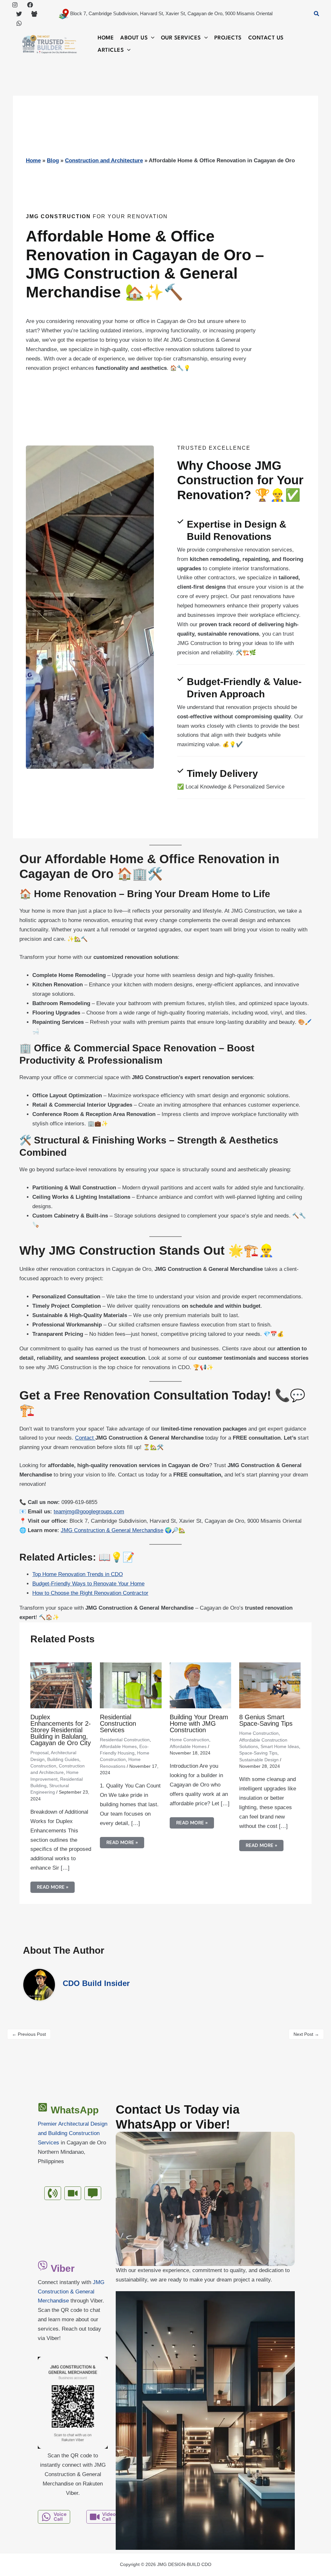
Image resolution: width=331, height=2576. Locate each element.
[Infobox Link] (73, 2140)
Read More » (53, 1887)
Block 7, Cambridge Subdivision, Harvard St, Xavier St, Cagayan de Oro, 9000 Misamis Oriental (171, 13)
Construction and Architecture (104, 161)
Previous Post (29, 2034)
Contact (85, 1438)
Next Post (306, 2034)
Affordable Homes (118, 1746)
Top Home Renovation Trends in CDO (78, 1574)
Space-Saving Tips (258, 1753)
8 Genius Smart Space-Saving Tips (266, 1720)
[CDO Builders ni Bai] (34, 14)
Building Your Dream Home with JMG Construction (199, 1723)
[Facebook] (30, 5)
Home (33, 161)
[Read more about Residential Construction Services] (131, 1685)
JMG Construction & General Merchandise (112, 1530)
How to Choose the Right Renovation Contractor (90, 1593)
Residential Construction (125, 1740)
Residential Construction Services (118, 1723)
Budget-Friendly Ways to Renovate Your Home (88, 1584)
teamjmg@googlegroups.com (89, 1512)
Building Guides (63, 1759)
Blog (53, 161)
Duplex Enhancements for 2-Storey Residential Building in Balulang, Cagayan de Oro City (61, 1730)
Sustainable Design (259, 1760)
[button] (317, 14)
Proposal (39, 1753)
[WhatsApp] (19, 23)
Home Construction (189, 1740)
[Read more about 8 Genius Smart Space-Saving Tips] (270, 1685)
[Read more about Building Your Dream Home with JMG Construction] (200, 1685)
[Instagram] (15, 5)
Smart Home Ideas (280, 1746)
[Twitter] (19, 14)
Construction (43, 1766)
